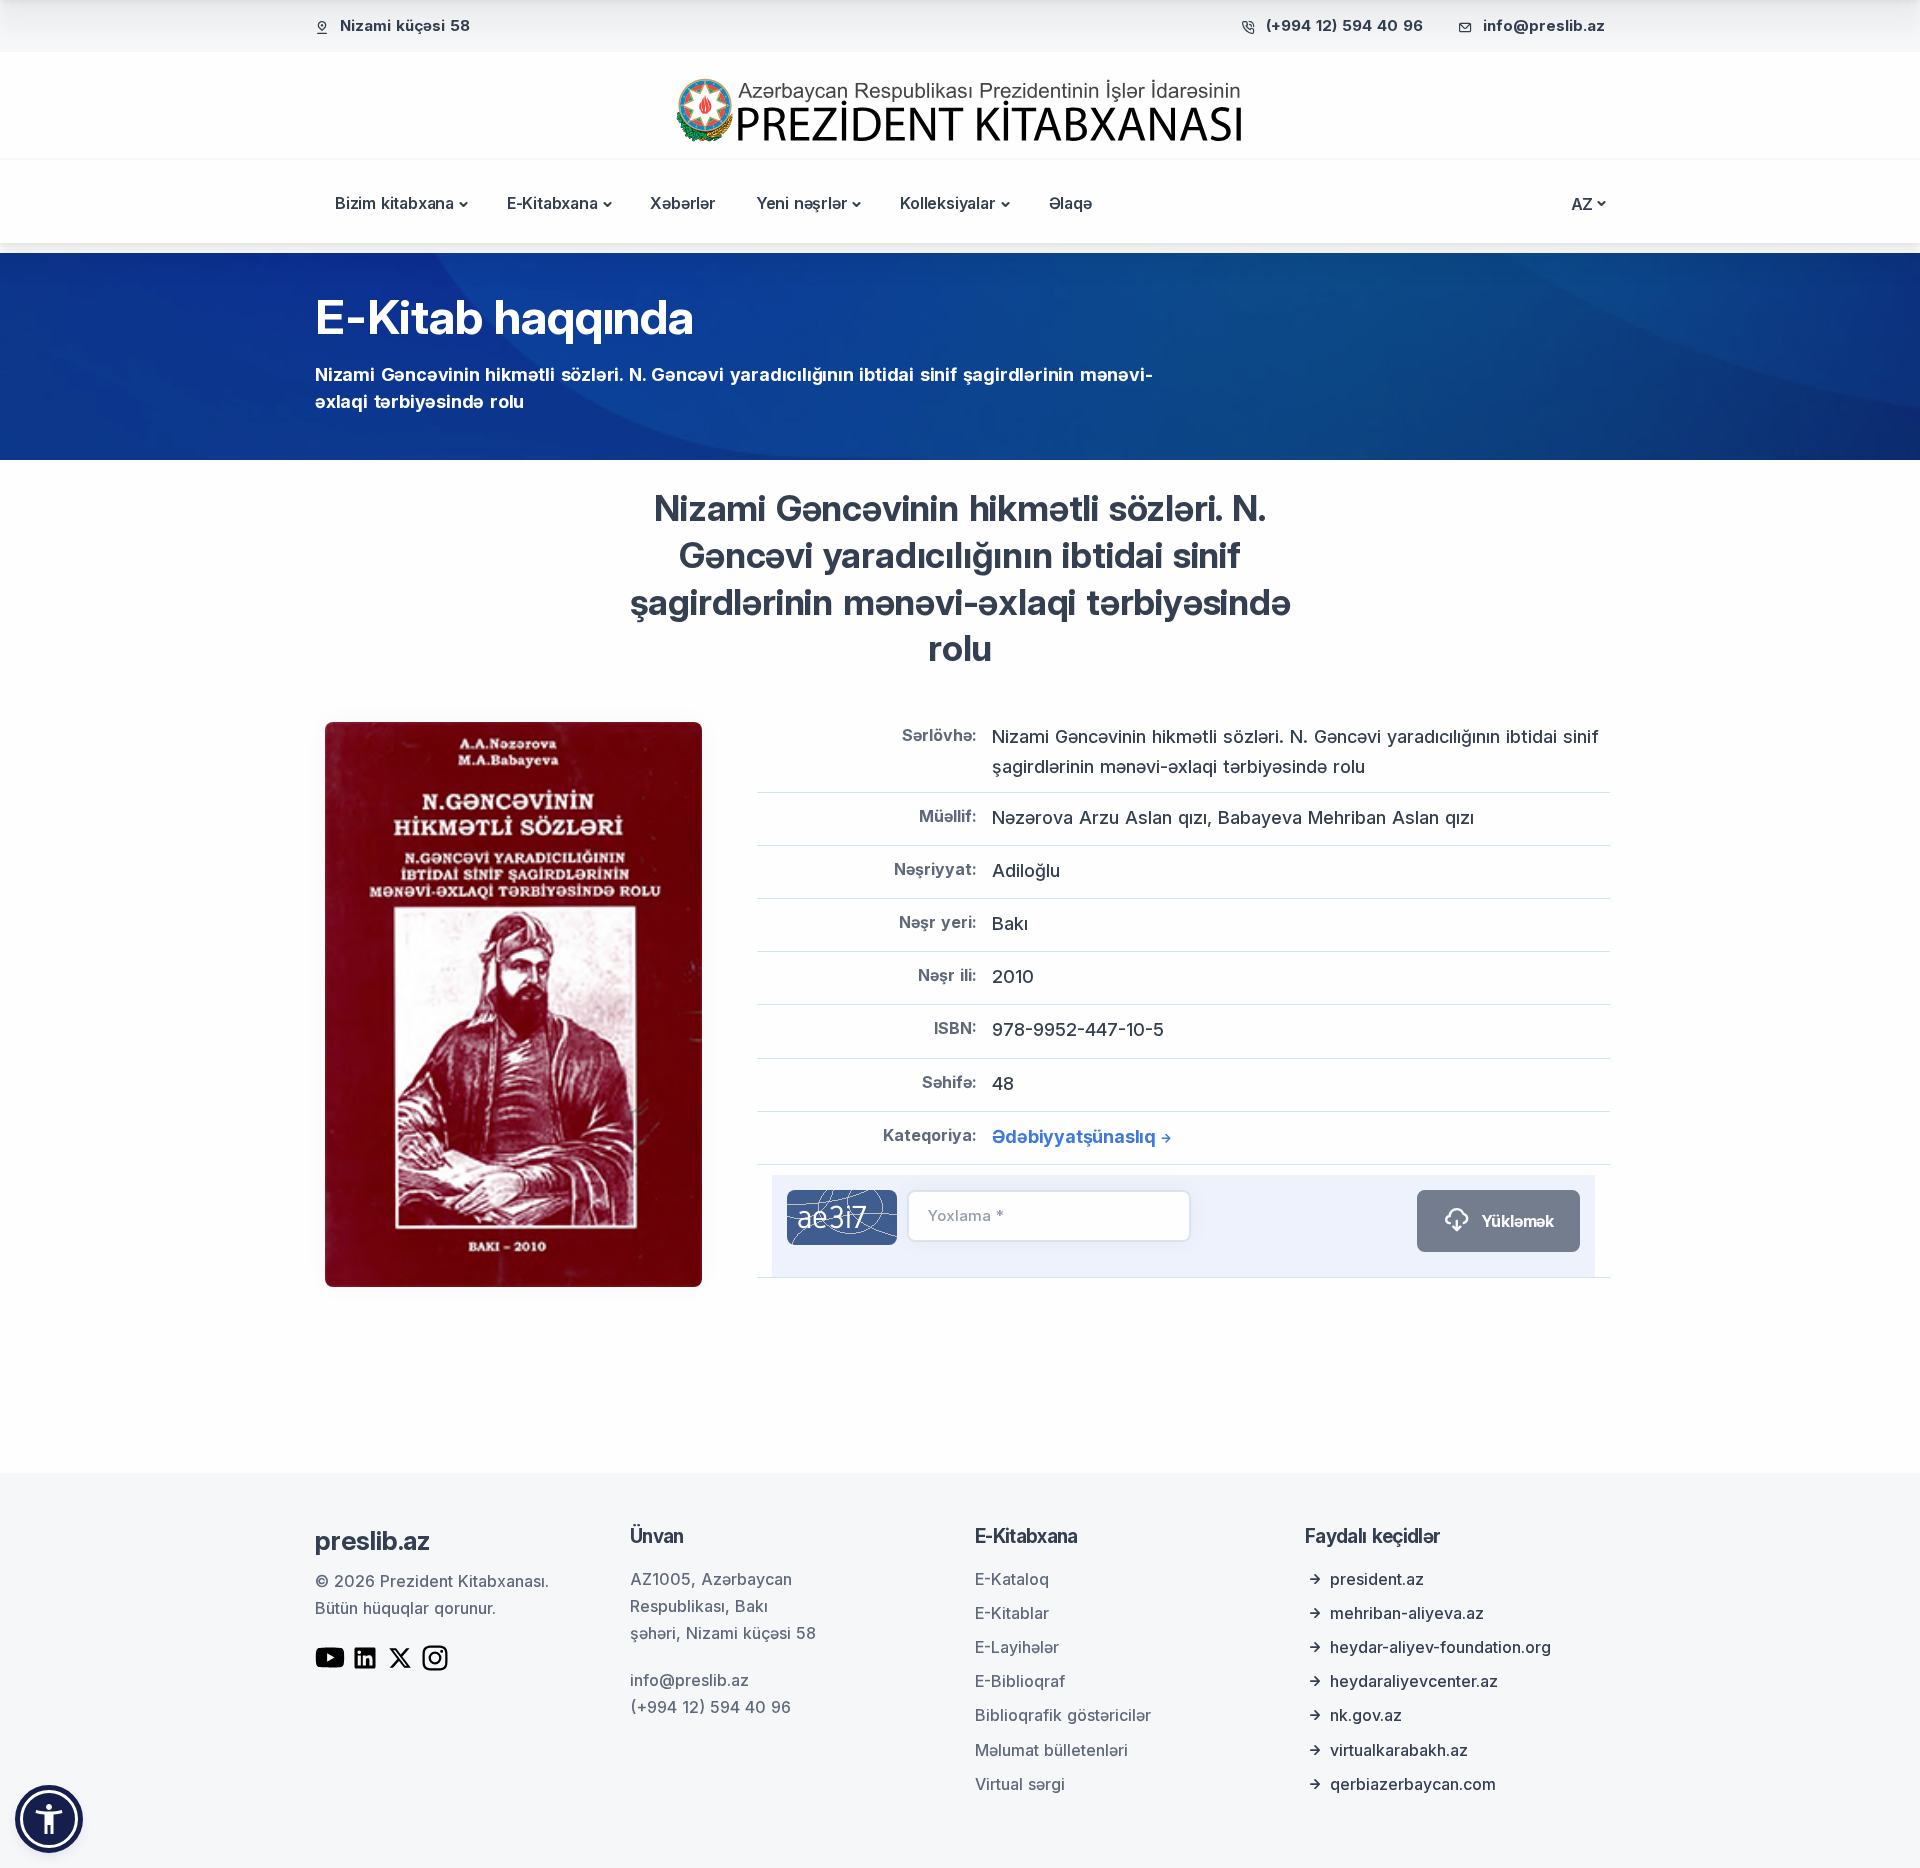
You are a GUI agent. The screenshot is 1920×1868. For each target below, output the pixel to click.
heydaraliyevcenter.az (1414, 1681)
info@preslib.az (1544, 25)
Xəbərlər (682, 203)
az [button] (1582, 204)
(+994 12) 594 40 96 (1344, 25)
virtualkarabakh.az (1399, 1750)
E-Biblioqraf (1020, 1681)
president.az (1377, 1579)
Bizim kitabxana (394, 203)
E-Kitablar (1012, 1613)
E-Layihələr (1017, 1647)
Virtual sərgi (1020, 1784)
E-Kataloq (1012, 1579)
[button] (49, 1819)
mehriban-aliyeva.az (1407, 1613)
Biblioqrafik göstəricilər (1063, 1715)
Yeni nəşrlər (802, 203)
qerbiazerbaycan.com (1413, 1784)
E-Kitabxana (552, 203)
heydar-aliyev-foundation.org (1440, 1647)
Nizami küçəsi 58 (405, 25)
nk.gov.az (1366, 1715)
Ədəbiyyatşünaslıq (1074, 1136)
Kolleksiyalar (947, 203)
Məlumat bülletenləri (1051, 1750)
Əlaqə (1070, 203)
